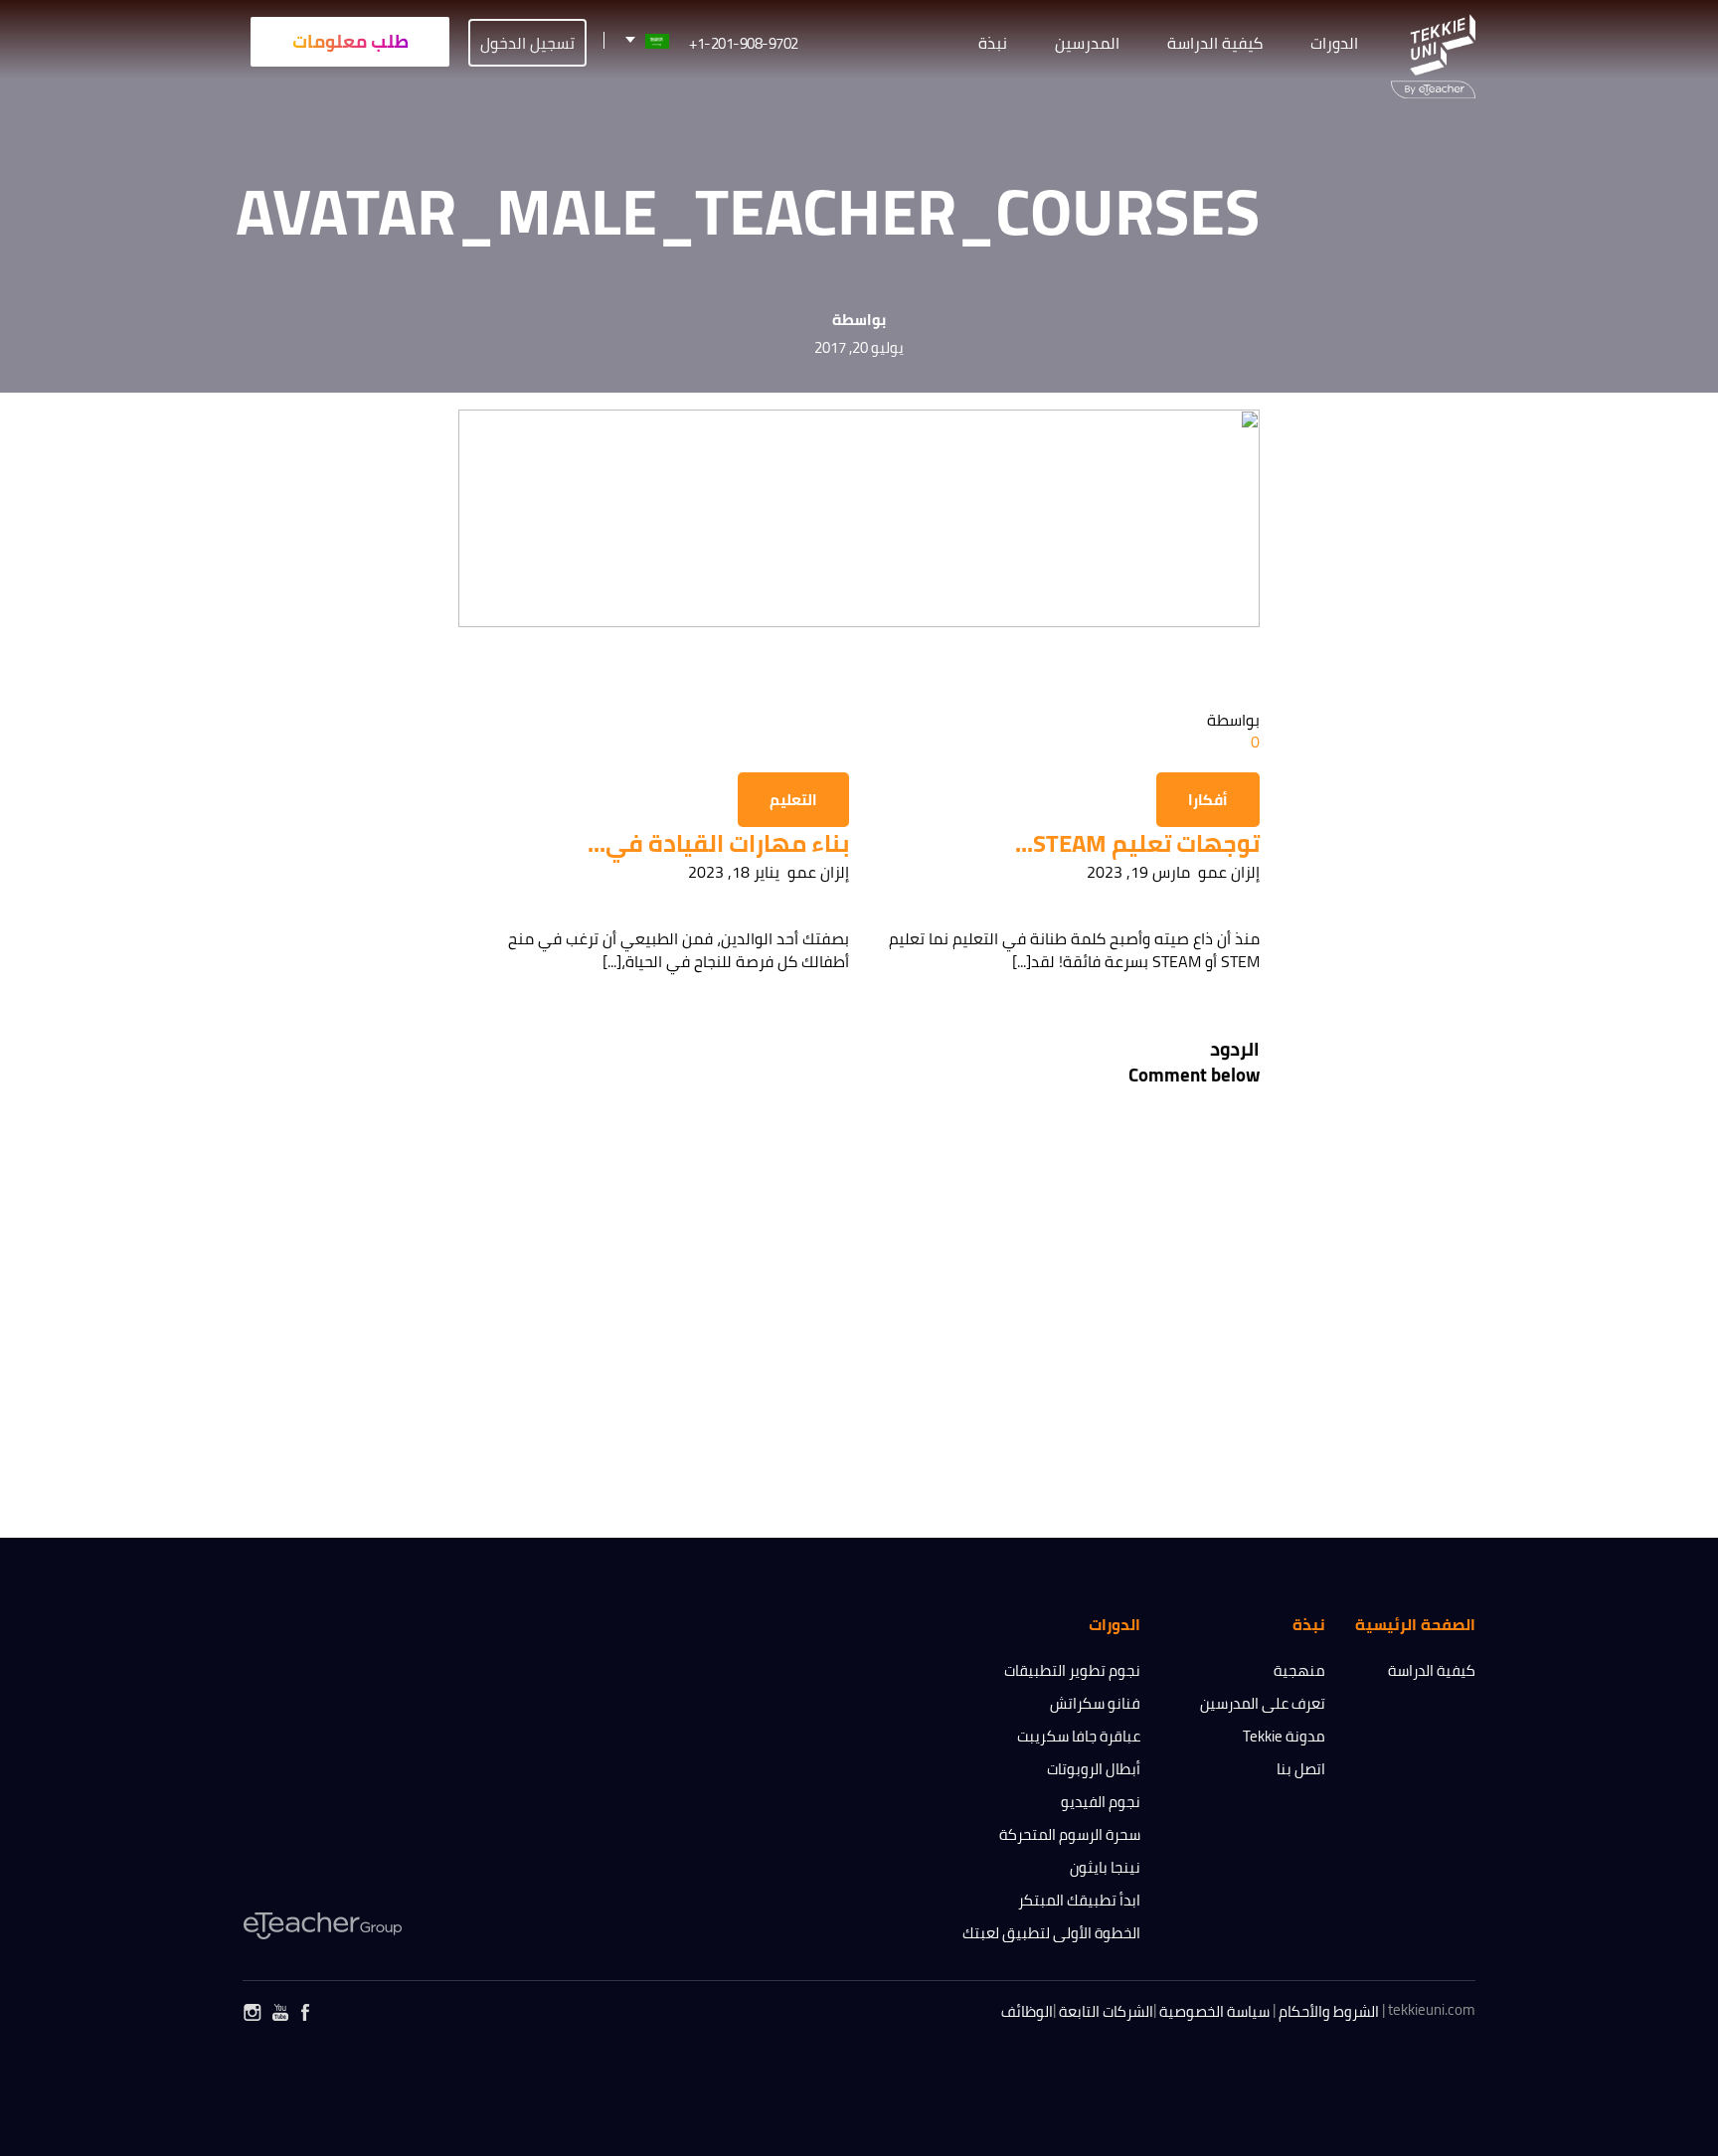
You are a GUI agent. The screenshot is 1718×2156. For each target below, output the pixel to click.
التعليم (793, 800)
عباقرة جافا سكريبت (1079, 1736)
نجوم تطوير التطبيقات (1072, 1670)
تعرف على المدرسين (1263, 1703)
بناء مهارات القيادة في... (718, 843)
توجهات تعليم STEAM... (1137, 843)
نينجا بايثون (1105, 1867)
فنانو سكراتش (1095, 1703)
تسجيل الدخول (527, 43)
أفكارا (1208, 800)
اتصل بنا (1301, 1769)
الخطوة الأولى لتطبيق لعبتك (1051, 1933)
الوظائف (1027, 2011)
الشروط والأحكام (1329, 2011)
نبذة (993, 43)
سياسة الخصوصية (1214, 2011)
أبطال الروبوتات (1094, 1769)
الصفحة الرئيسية (1415, 1624)
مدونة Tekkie (1284, 1736)
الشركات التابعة (1106, 2011)
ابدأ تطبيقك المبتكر (1079, 1900)
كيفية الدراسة (1432, 1670)
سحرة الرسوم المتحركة (1070, 1834)
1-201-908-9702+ (744, 43)
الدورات (1334, 43)
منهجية (1299, 1670)
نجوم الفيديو (1101, 1802)
